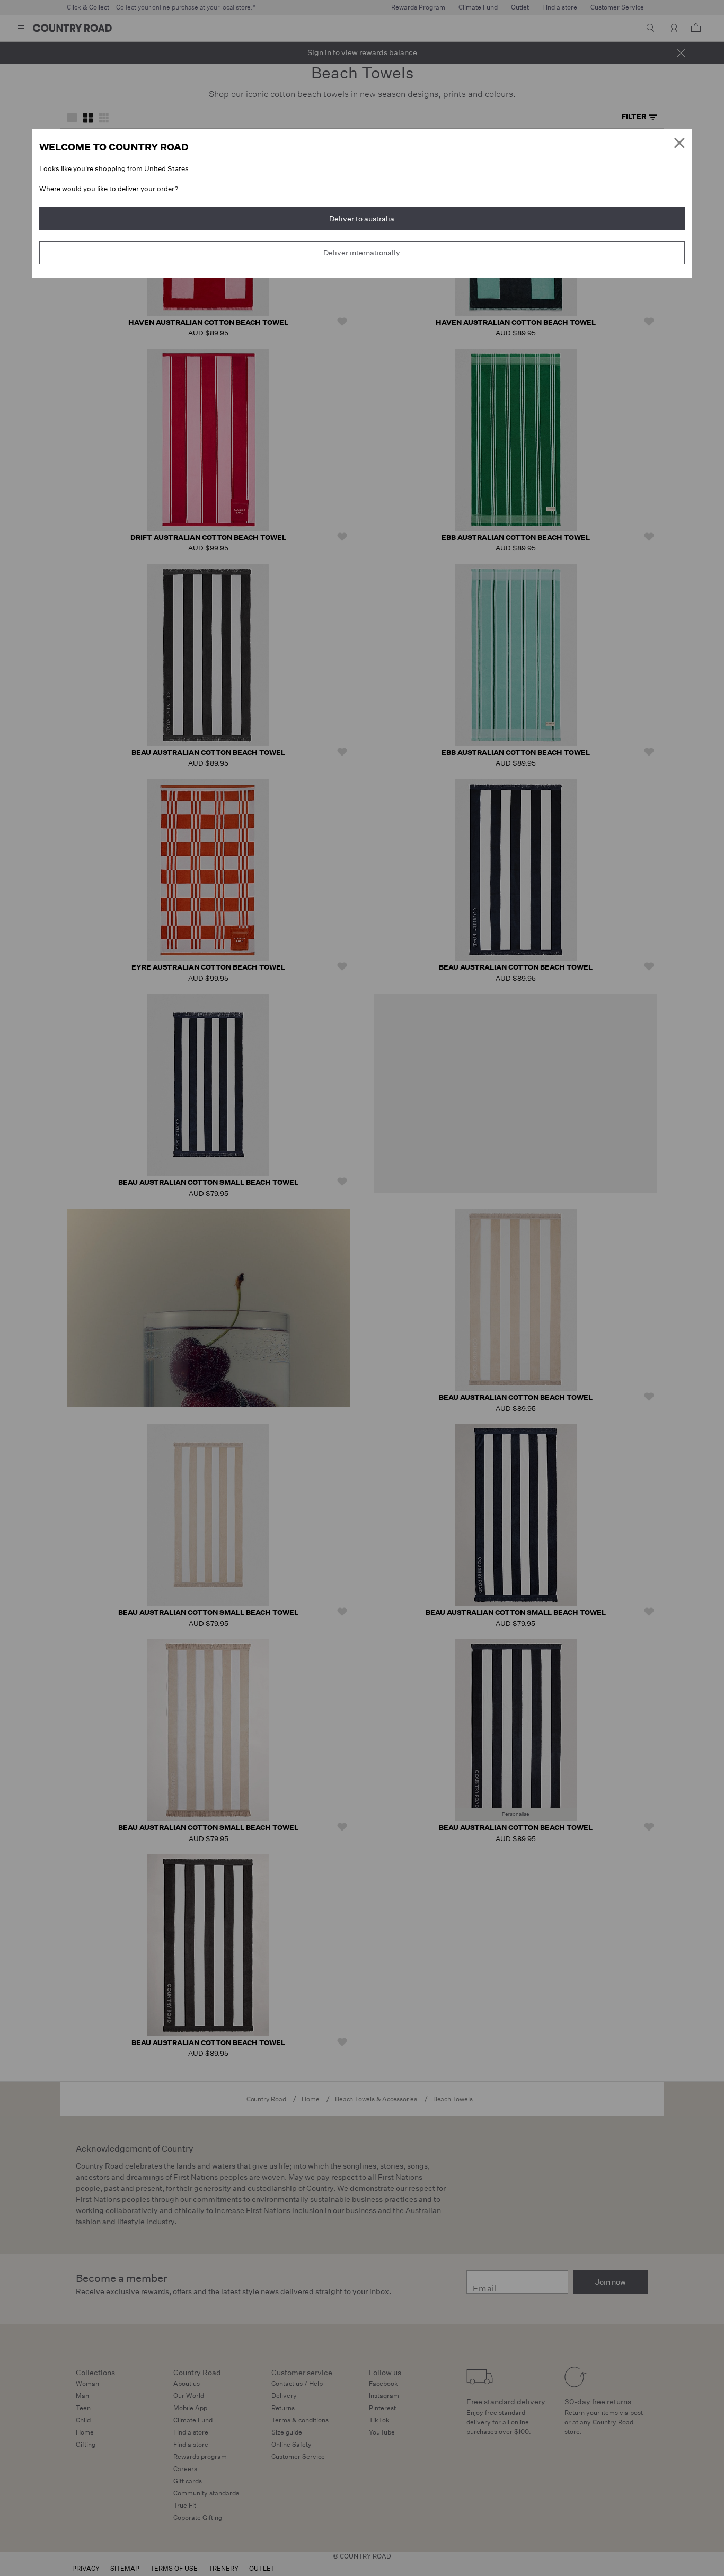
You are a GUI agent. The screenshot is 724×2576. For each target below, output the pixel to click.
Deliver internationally (362, 253)
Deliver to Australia (362, 219)
